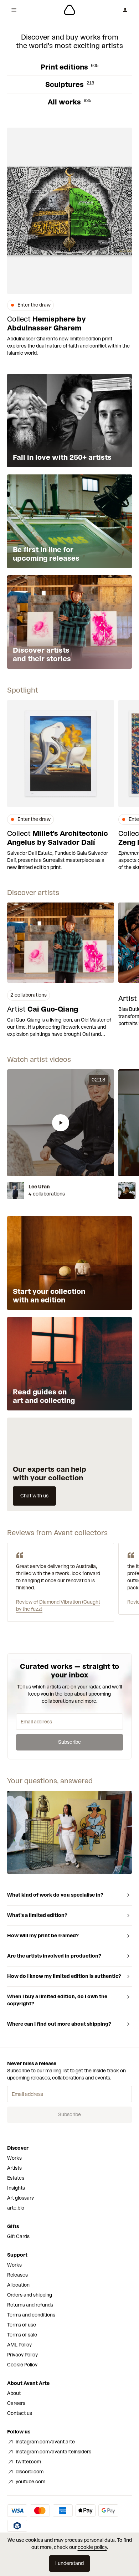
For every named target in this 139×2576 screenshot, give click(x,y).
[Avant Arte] (69, 10)
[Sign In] (125, 10)
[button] (61, 1123)
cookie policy (92, 2547)
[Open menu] (14, 10)
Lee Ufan (39, 1187)
